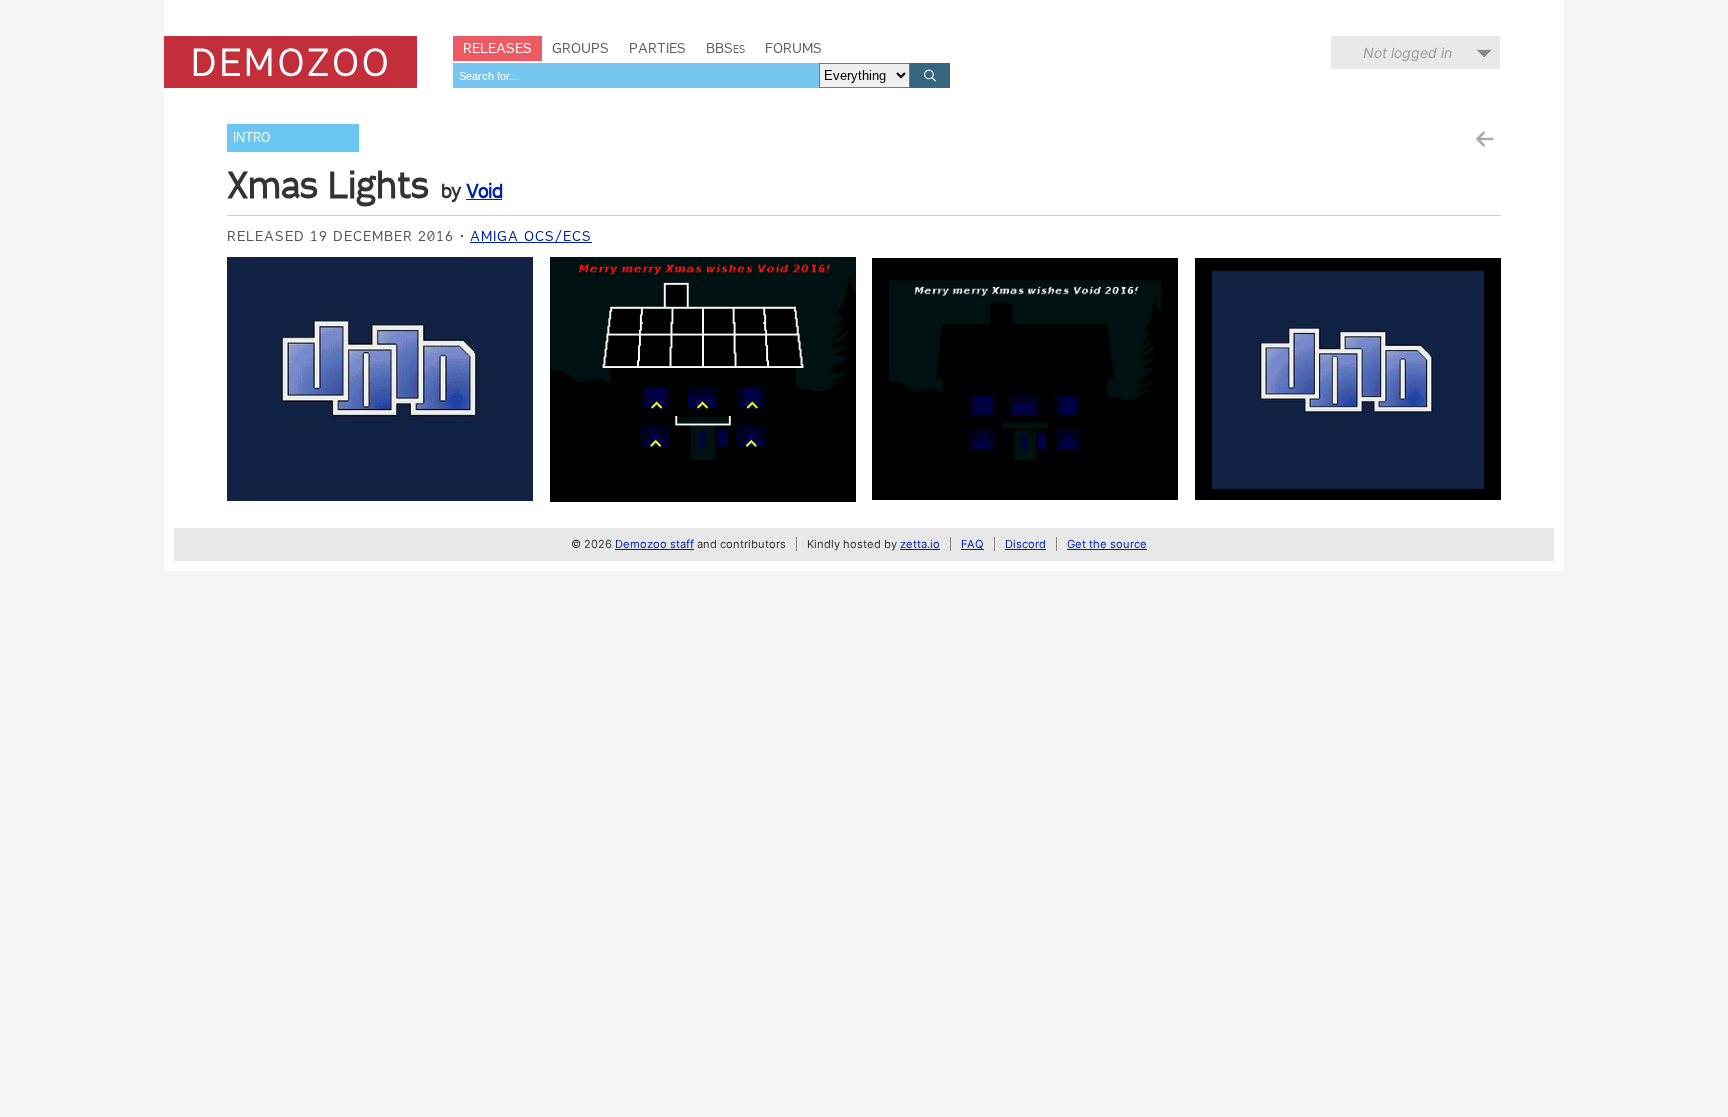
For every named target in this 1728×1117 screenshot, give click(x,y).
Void (484, 191)
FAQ (972, 544)
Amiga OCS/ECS (531, 236)
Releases (497, 48)
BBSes (725, 48)
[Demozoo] (290, 62)
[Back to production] (1484, 139)
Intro (251, 137)
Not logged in (1407, 52)
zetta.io (920, 544)
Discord (1025, 544)
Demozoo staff (654, 544)
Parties (657, 48)
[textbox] (636, 75)
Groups (580, 48)
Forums (793, 48)
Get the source (1107, 544)
